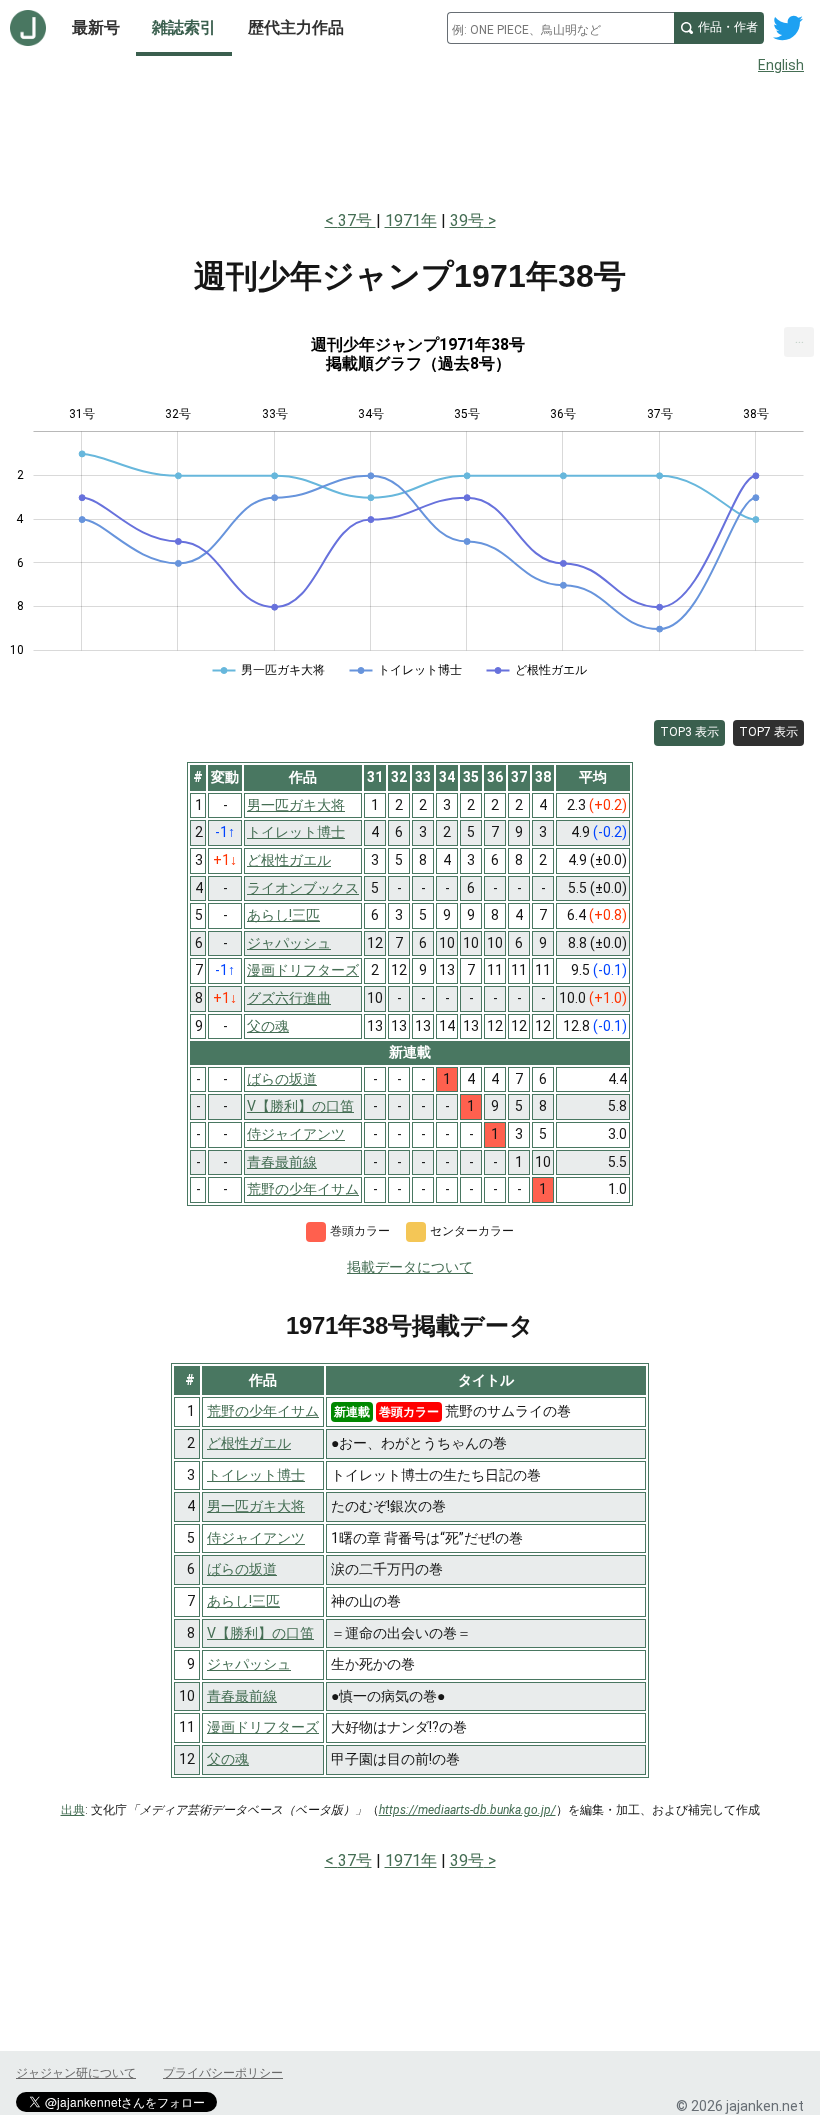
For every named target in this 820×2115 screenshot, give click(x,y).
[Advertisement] (410, 138)
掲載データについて (410, 1267)
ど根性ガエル (249, 1443)
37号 (357, 220)
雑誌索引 (184, 27)
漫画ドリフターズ (263, 1727)
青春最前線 (242, 1696)
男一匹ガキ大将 (256, 1506)
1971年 (411, 220)
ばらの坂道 (242, 1569)
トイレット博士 (256, 1475)
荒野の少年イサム (263, 1411)
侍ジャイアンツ (256, 1538)
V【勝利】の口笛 (260, 1633)
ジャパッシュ (249, 1664)
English (781, 65)
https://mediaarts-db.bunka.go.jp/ (467, 1810)
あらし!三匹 (243, 1601)
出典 (73, 1810)
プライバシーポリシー (223, 2073)
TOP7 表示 (768, 732)
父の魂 (228, 1759)
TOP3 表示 (689, 732)
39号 (467, 220)
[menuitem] (799, 342)
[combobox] (560, 28)
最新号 (96, 27)
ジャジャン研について (76, 2073)
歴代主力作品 (296, 27)
